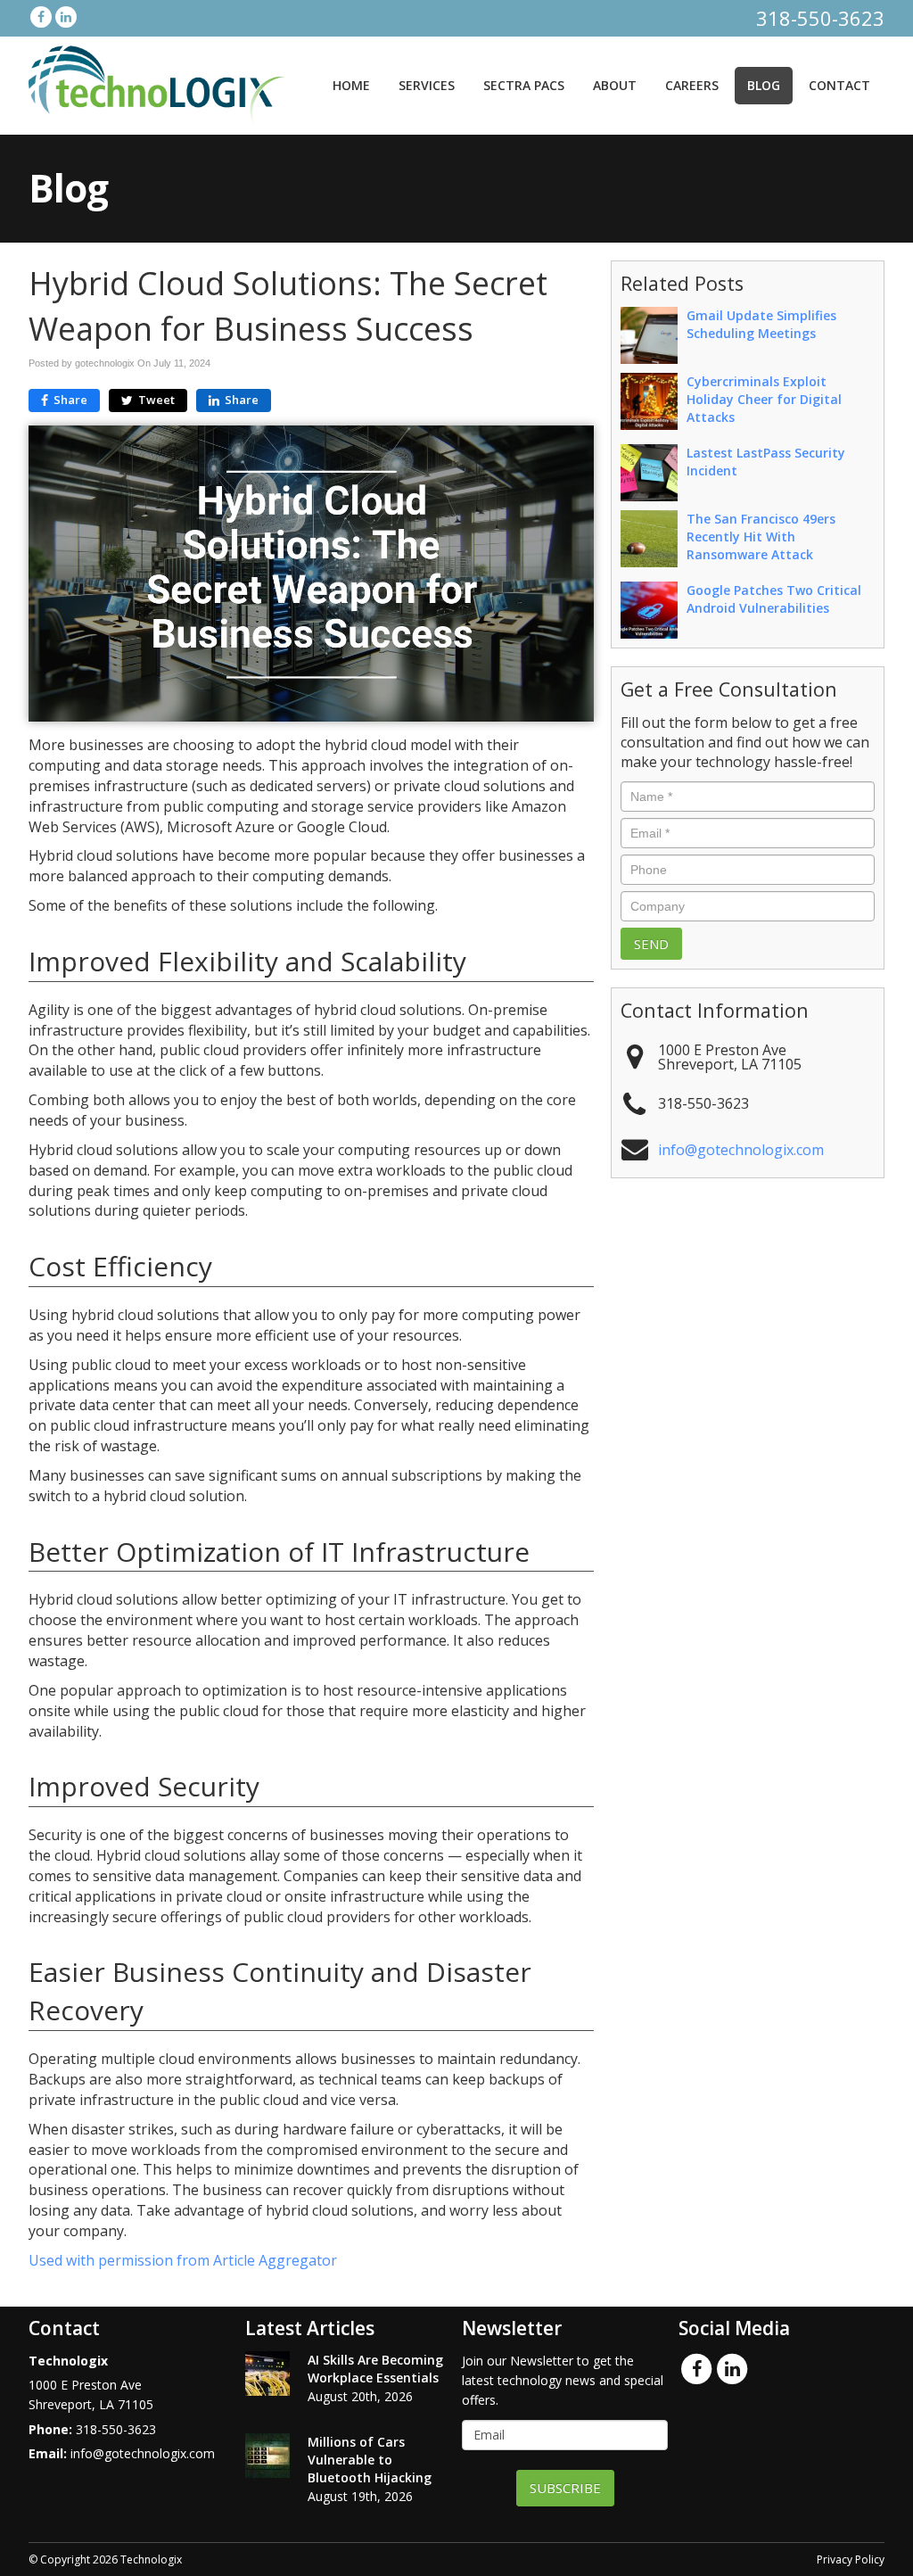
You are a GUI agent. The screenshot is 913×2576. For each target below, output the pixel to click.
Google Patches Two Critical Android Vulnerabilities (774, 599)
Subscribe (565, 2488)
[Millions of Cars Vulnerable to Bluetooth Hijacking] (267, 2456)
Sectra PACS (524, 85)
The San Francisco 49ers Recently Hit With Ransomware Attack (761, 537)
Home (351, 85)
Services (427, 85)
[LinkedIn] (66, 17)
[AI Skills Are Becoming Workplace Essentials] (267, 2374)
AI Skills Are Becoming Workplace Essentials (375, 2369)
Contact (839, 85)
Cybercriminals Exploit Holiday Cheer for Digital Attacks (764, 399)
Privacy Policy (851, 2559)
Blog (764, 85)
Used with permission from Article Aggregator (183, 2260)
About (615, 85)
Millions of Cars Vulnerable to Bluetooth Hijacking (370, 2460)
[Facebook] (41, 17)
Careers (692, 85)
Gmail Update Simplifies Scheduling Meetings (761, 324)
